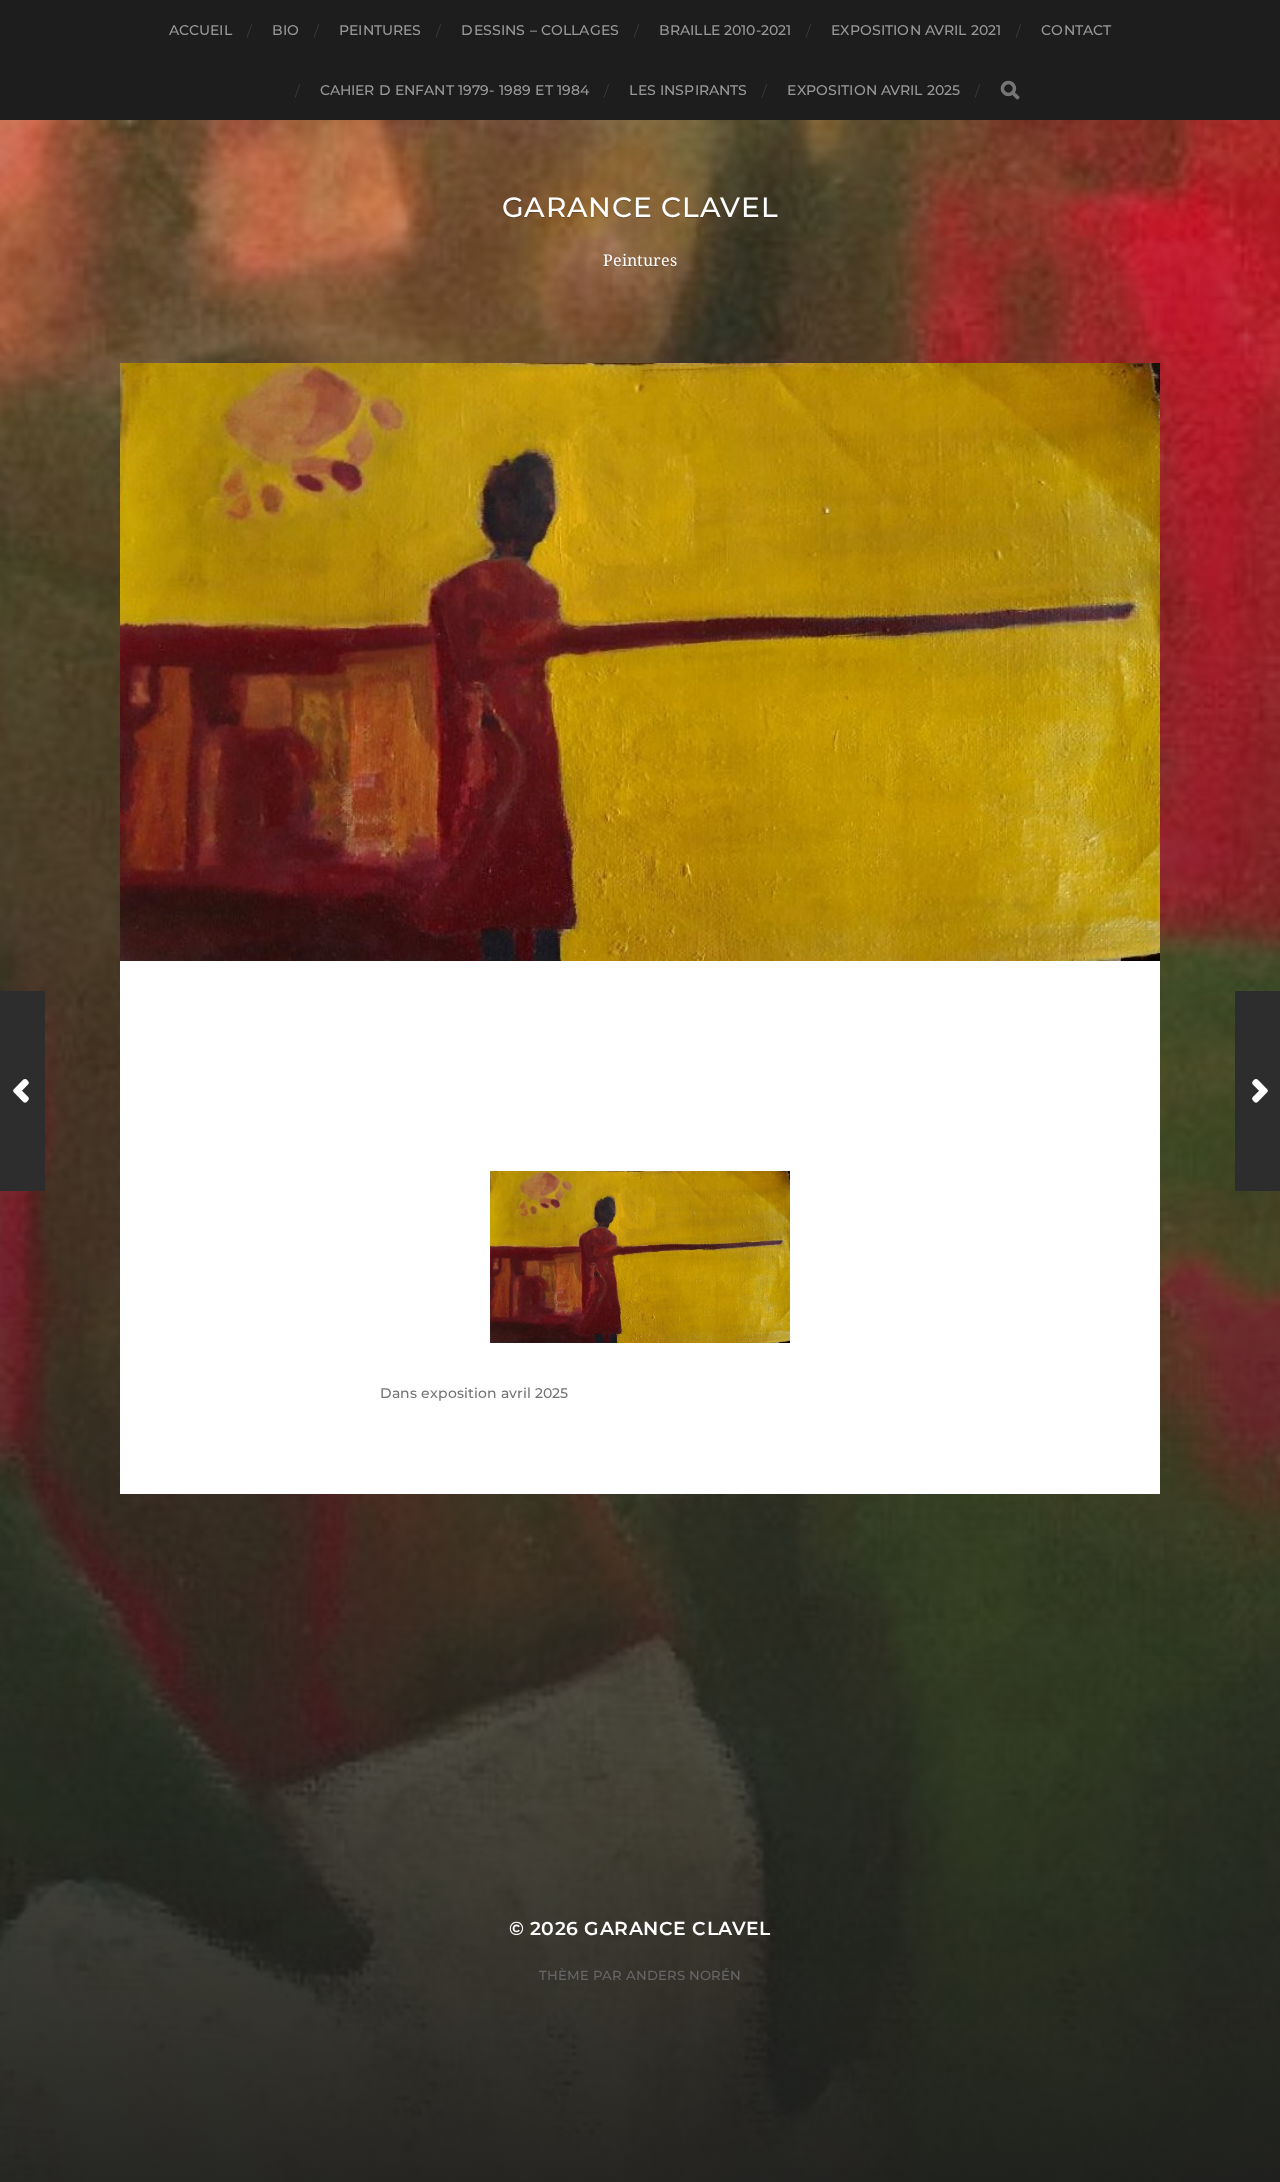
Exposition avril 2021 (916, 30)
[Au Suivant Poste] (1257, 1091)
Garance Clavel (640, 207)
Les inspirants (688, 90)
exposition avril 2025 (873, 90)
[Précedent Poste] (22, 1091)
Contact (1076, 30)
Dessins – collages (540, 30)
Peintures (380, 30)
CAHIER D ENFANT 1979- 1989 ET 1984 (455, 90)
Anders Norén (683, 1975)
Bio (285, 30)
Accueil (200, 30)
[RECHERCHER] (1010, 90)
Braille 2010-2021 (725, 30)
